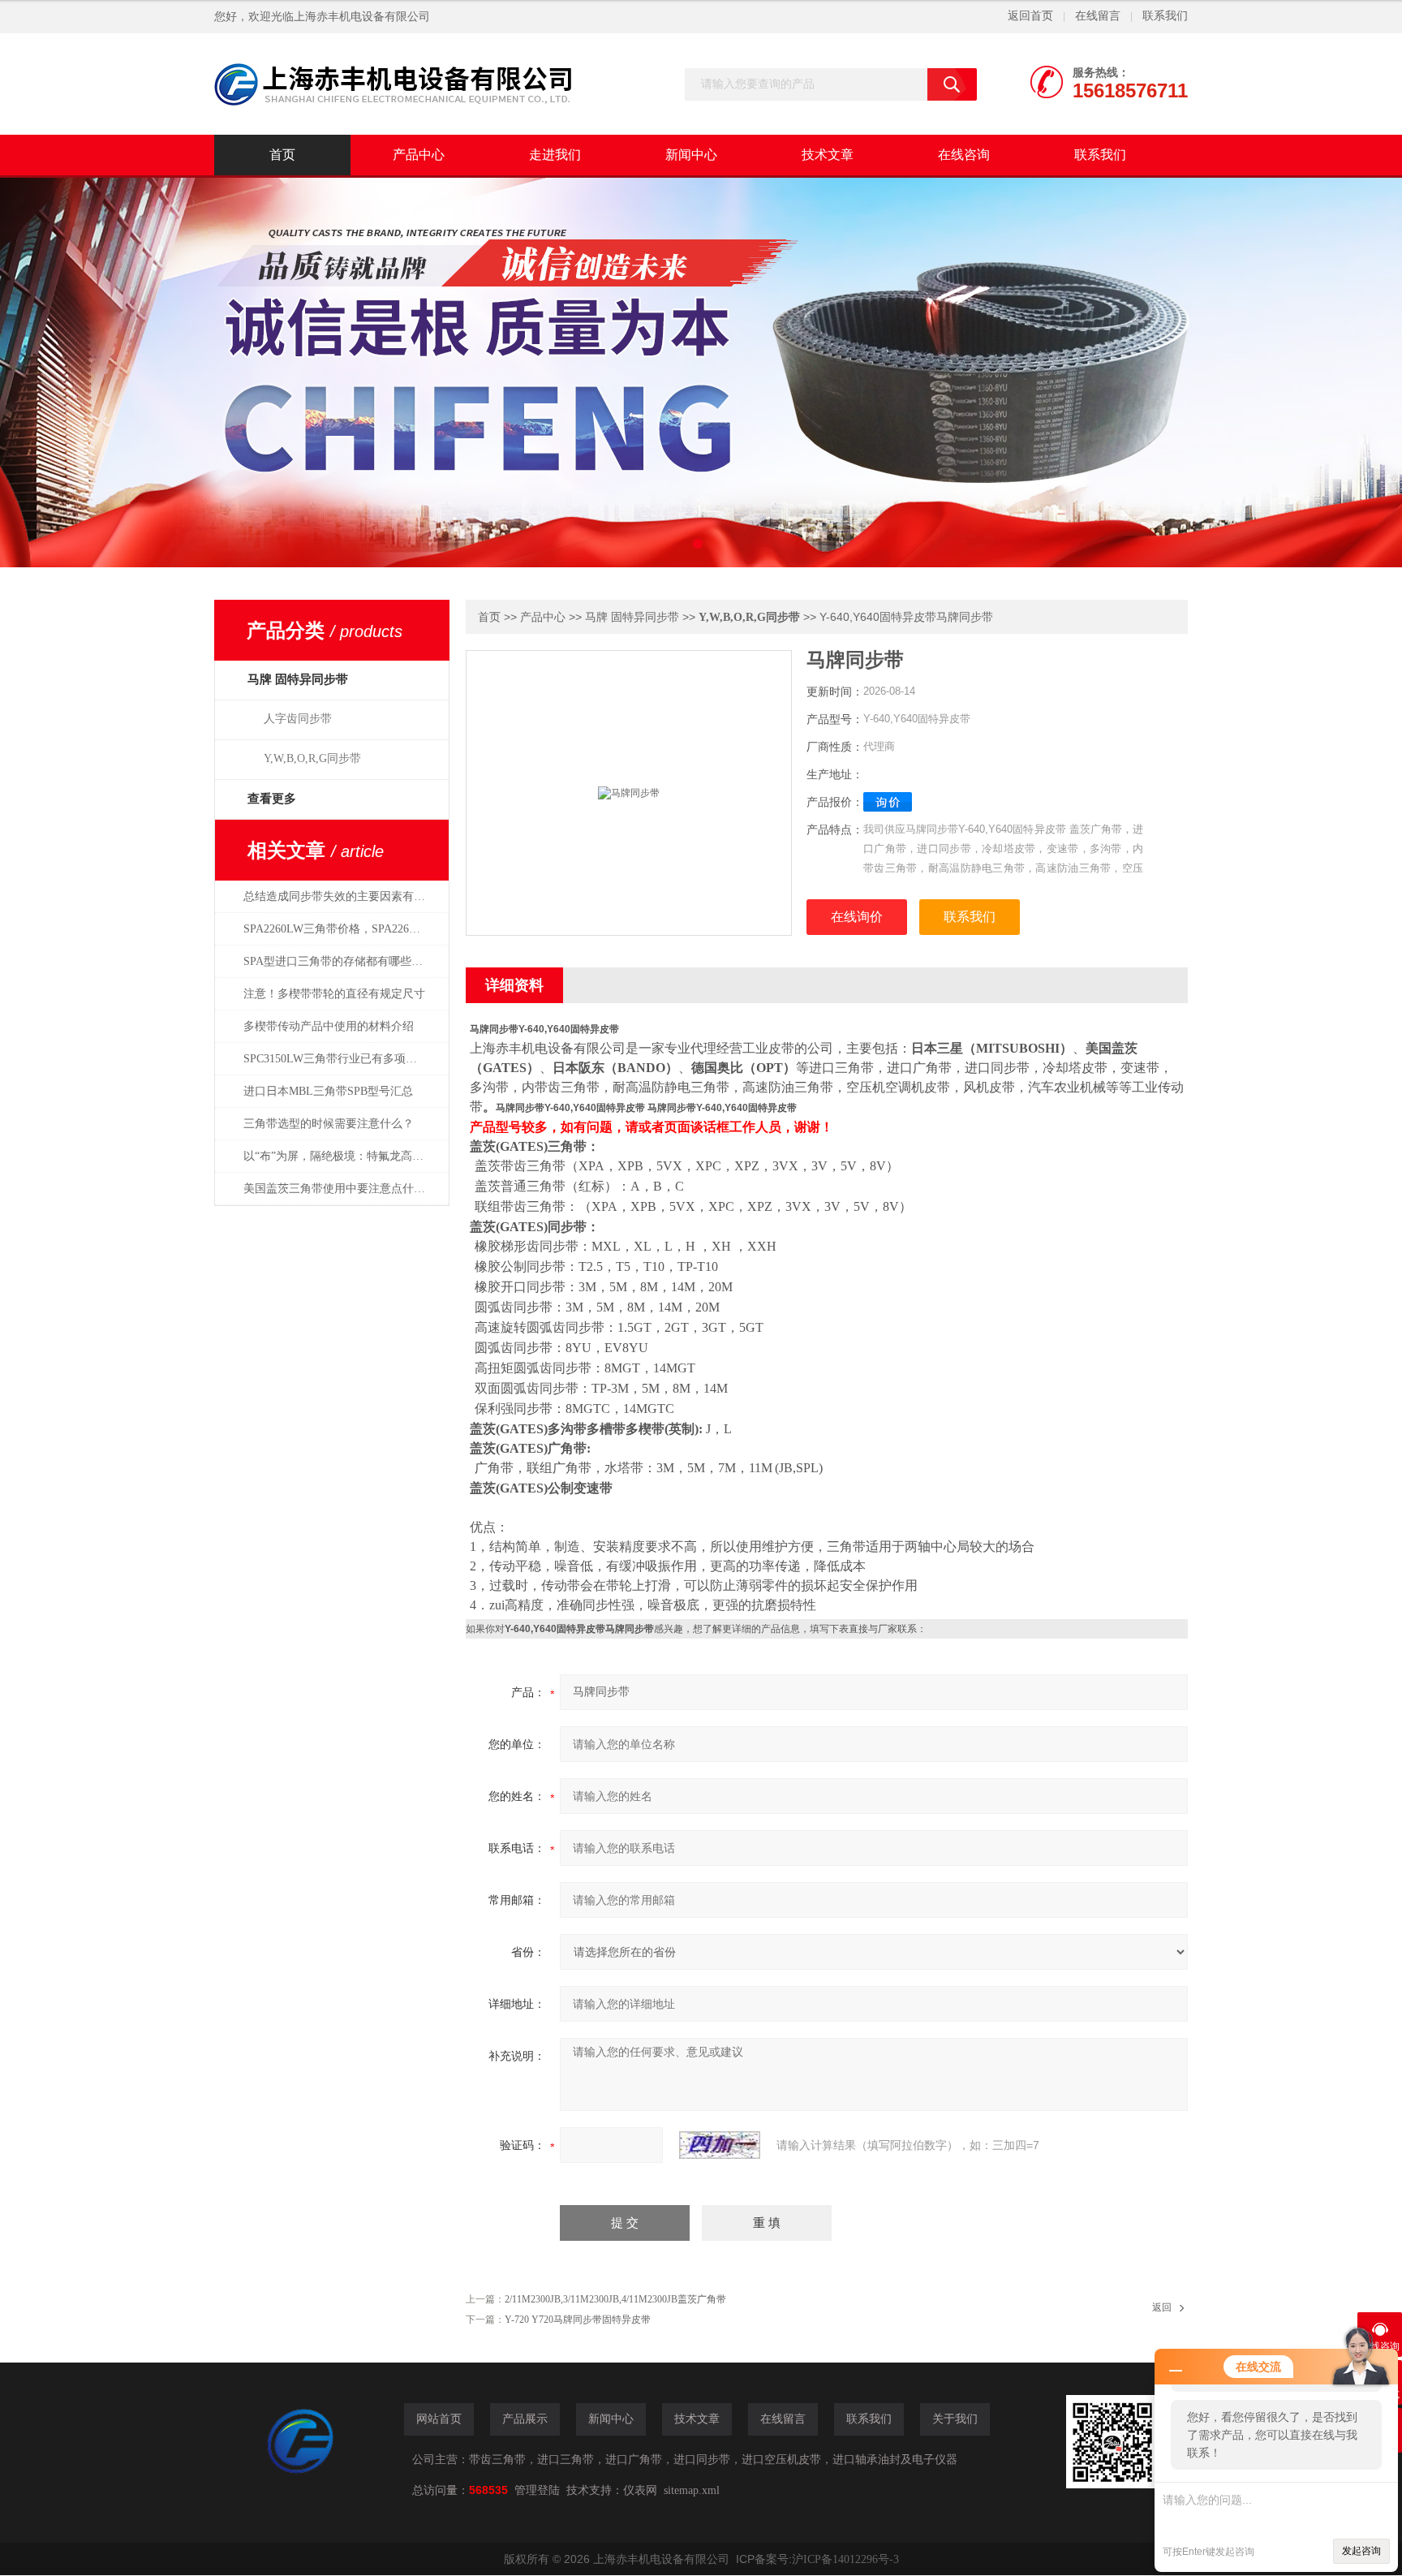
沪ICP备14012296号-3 (845, 2559)
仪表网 (640, 2490)
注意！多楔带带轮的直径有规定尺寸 (334, 994)
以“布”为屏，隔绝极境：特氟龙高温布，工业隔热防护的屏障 (343, 1156)
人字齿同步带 (298, 719)
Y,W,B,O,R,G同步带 (312, 758)
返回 (1162, 2307)
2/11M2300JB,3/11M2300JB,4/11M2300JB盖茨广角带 (615, 2299)
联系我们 (1165, 16)
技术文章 (828, 155)
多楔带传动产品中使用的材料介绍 (329, 1026)
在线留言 (1098, 16)
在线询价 (857, 917)
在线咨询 (964, 155)
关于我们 (955, 2419)
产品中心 (419, 155)
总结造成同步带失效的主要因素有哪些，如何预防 (343, 896)
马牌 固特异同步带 (632, 617)
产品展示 (525, 2419)
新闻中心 (691, 155)
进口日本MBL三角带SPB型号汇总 (328, 1091)
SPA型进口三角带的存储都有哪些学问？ (343, 961)
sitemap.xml (692, 2490)
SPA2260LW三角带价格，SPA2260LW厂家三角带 (343, 929)
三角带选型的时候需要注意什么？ (329, 1124)
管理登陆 (537, 2490)
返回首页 (1030, 16)
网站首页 (439, 2419)
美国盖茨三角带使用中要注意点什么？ (340, 1189)
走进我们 (555, 155)
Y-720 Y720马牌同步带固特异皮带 (578, 2320)
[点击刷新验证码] (720, 2145)
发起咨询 (1361, 2551)
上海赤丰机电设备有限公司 (362, 17)
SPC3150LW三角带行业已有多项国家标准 (343, 1059)
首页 (282, 155)
